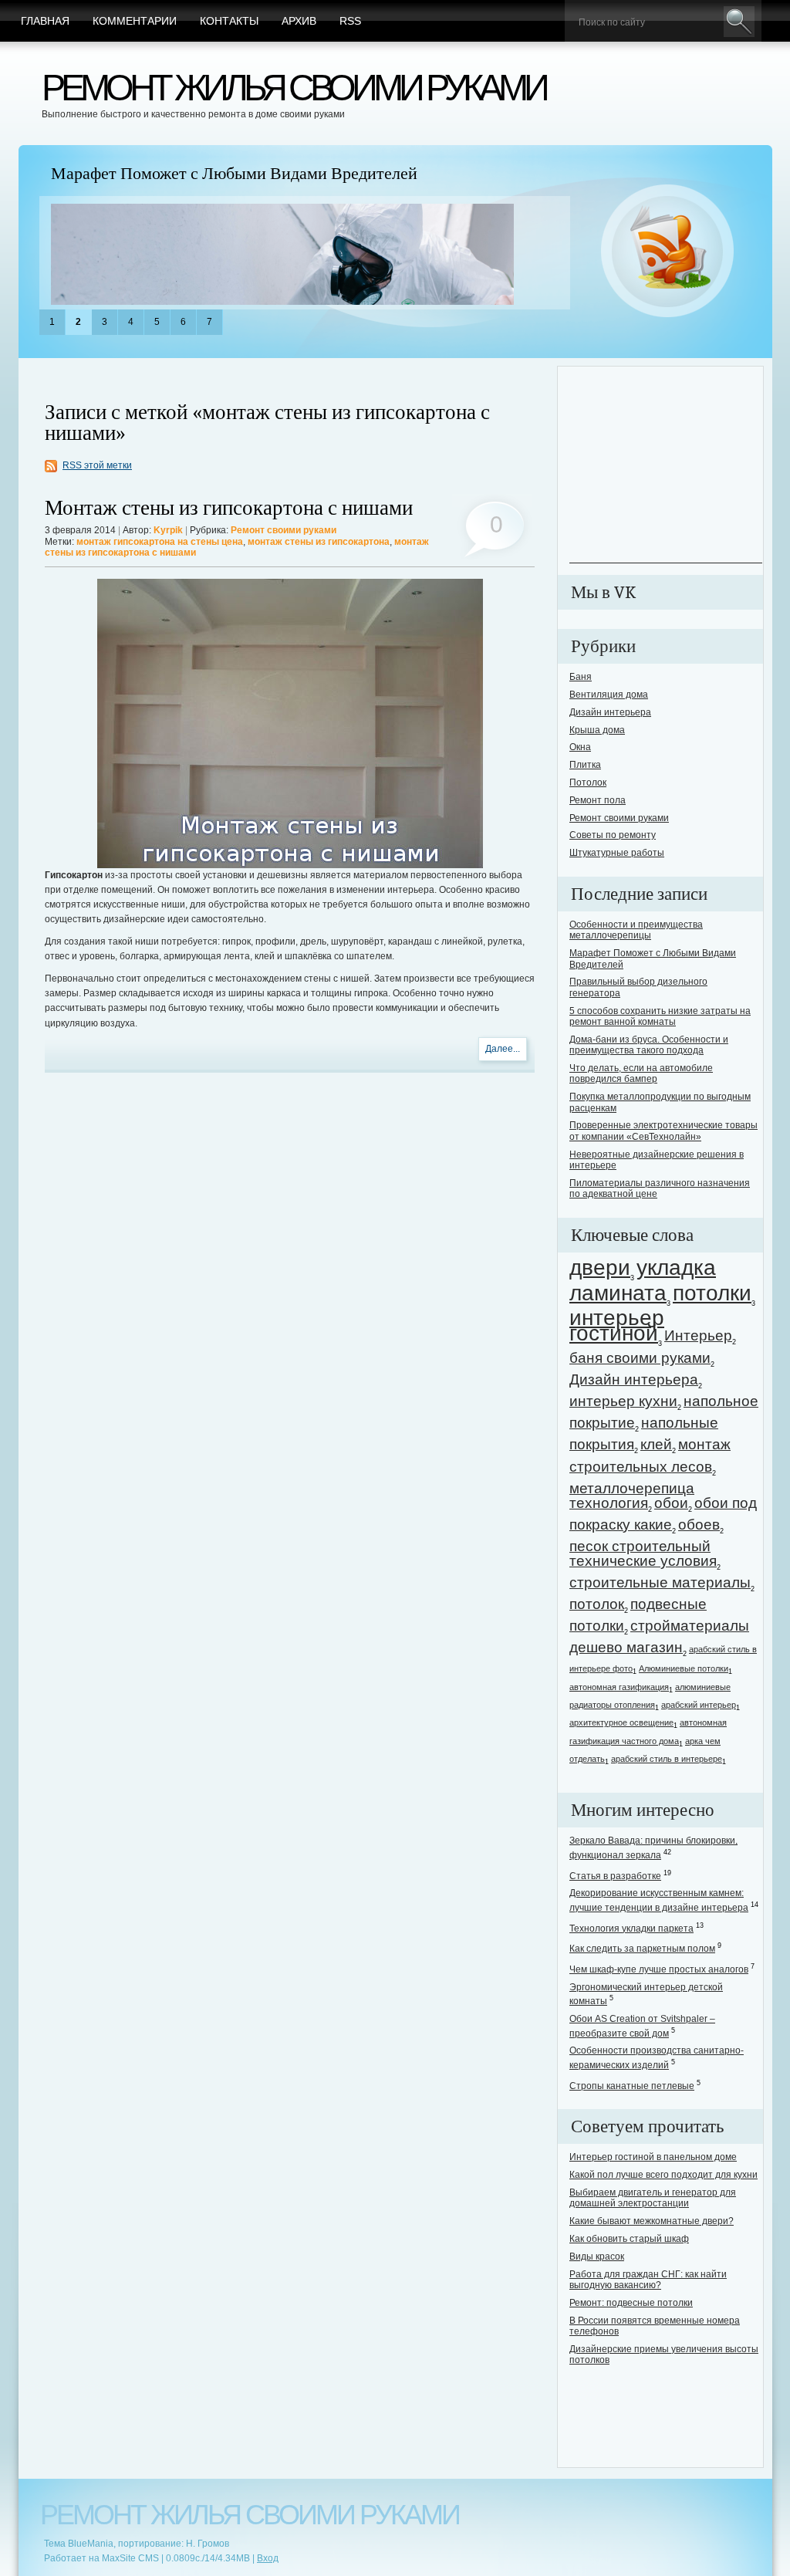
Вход (268, 2558)
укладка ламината (643, 1280)
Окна (580, 747)
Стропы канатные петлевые (632, 2086)
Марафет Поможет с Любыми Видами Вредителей (234, 174)
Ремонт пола (598, 800)
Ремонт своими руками (284, 530)
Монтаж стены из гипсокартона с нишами (229, 508)
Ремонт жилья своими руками (294, 88)
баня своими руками (640, 1358)
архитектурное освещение (621, 1722)
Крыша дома (597, 730)
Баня (581, 677)
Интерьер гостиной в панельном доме (653, 2157)
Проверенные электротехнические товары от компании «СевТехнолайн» (663, 1131)
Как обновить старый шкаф (629, 2239)
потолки (712, 1293)
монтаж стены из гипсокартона (319, 542)
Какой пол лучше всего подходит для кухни (663, 2175)
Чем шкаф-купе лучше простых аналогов (659, 1969)
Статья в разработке (615, 1876)
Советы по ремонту (613, 835)
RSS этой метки (97, 465)
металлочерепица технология (632, 1496)
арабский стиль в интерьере (667, 1759)
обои (671, 1503)
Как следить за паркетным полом (642, 1949)
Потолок (588, 783)
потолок (597, 1604)
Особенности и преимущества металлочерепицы (636, 930)
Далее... (503, 1049)
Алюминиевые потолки (684, 1668)
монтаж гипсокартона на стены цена (160, 542)
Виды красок (597, 2257)
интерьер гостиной (617, 1325)
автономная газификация (619, 1687)
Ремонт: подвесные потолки (631, 2303)
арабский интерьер (699, 1705)
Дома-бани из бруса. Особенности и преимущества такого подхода (649, 1045)
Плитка (585, 765)
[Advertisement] (666, 466)
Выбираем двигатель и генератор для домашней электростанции (653, 2198)
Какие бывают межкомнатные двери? (652, 2221)
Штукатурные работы (617, 853)
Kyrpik (168, 530)
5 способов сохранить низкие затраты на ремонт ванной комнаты (660, 1016)
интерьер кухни (623, 1401)
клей (656, 1444)
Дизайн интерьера (610, 712)
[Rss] (668, 252)
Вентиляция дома (609, 695)
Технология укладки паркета (631, 1929)
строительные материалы (660, 1582)
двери (600, 1268)
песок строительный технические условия (643, 1553)
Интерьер (698, 1335)
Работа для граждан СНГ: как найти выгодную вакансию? (648, 2280)
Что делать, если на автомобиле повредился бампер (641, 1073)
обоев (699, 1525)
